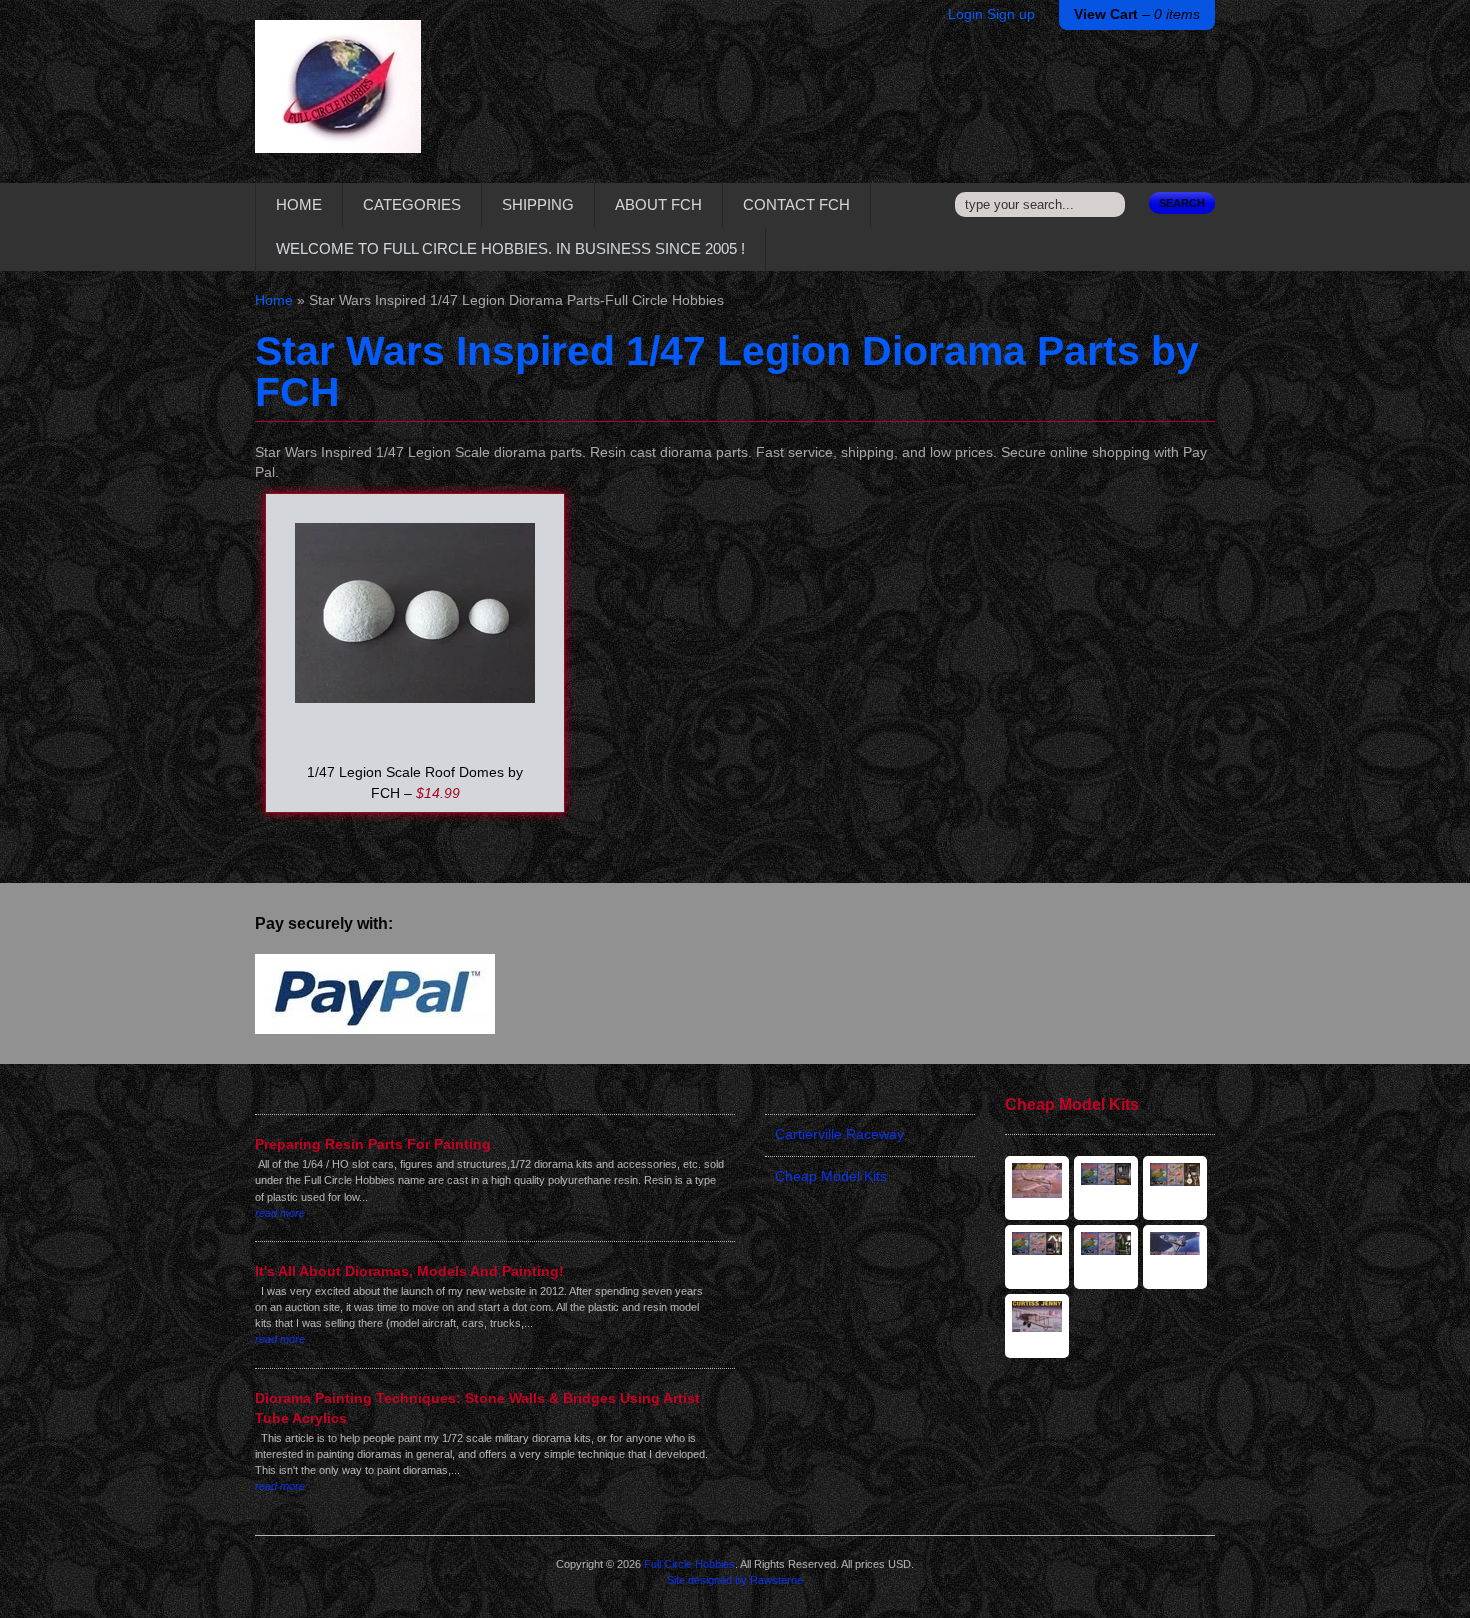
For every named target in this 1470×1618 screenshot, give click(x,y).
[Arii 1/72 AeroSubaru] (1037, 1188)
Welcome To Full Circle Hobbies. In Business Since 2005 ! (510, 248)
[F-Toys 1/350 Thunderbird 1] (1037, 1257)
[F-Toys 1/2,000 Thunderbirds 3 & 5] (1175, 1188)
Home (299, 204)
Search (1182, 203)
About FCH (658, 204)
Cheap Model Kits (831, 1176)
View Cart (1137, 14)
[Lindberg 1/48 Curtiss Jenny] (1037, 1326)
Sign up (1011, 14)
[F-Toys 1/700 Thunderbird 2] (1106, 1257)
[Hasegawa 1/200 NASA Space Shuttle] (1175, 1257)
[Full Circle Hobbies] (338, 101)
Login (965, 14)
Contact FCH (796, 204)
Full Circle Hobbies (689, 1564)
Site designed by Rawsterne (735, 1580)
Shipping (538, 204)
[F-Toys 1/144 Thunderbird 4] (1106, 1188)
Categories (412, 204)
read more (280, 1213)
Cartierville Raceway (839, 1134)
